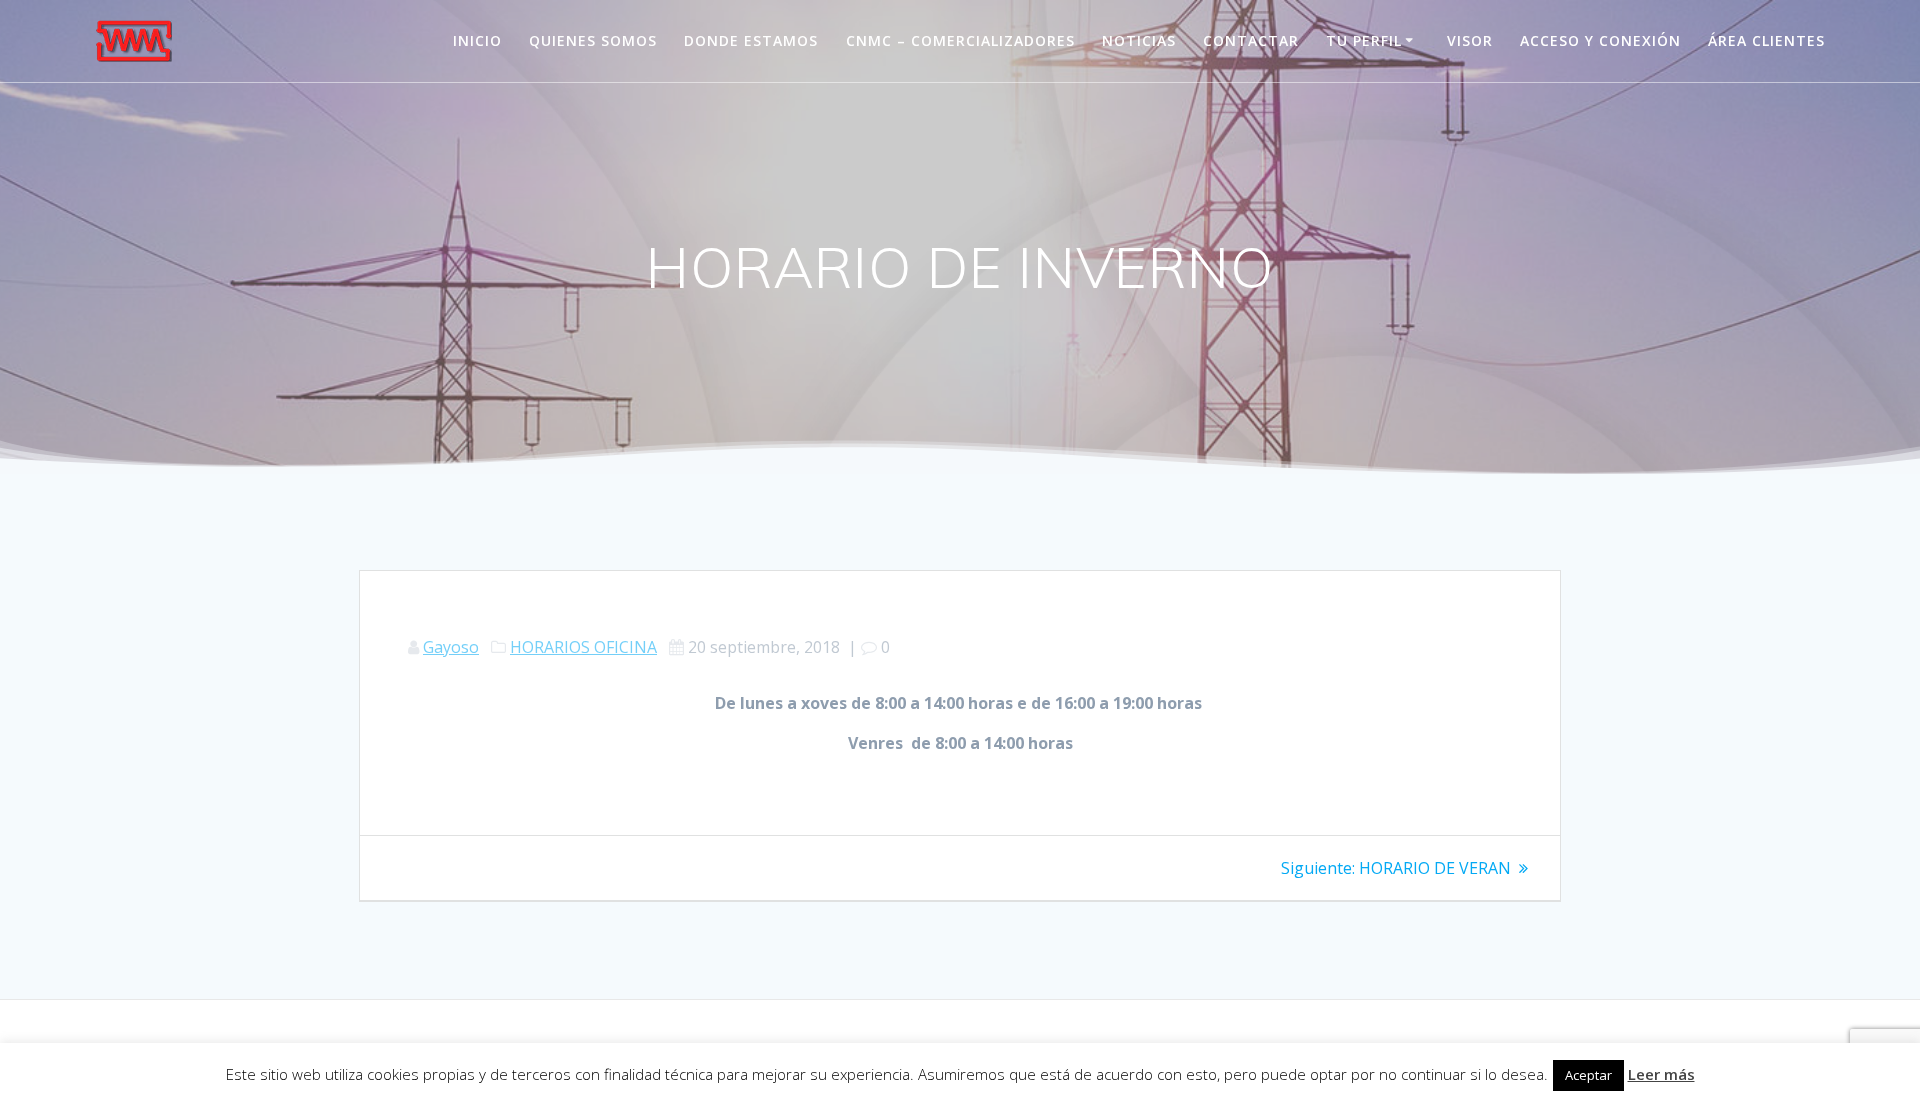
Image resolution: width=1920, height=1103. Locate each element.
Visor (1470, 40)
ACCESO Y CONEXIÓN (1600, 40)
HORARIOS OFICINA (583, 647)
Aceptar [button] (1588, 1075)
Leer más (1661, 1074)
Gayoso (451, 647)
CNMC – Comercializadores (960, 40)
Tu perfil (1364, 40)
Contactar (1251, 40)
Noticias (1139, 40)
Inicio (477, 40)
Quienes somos (593, 40)
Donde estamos (751, 40)
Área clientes (1766, 40)
